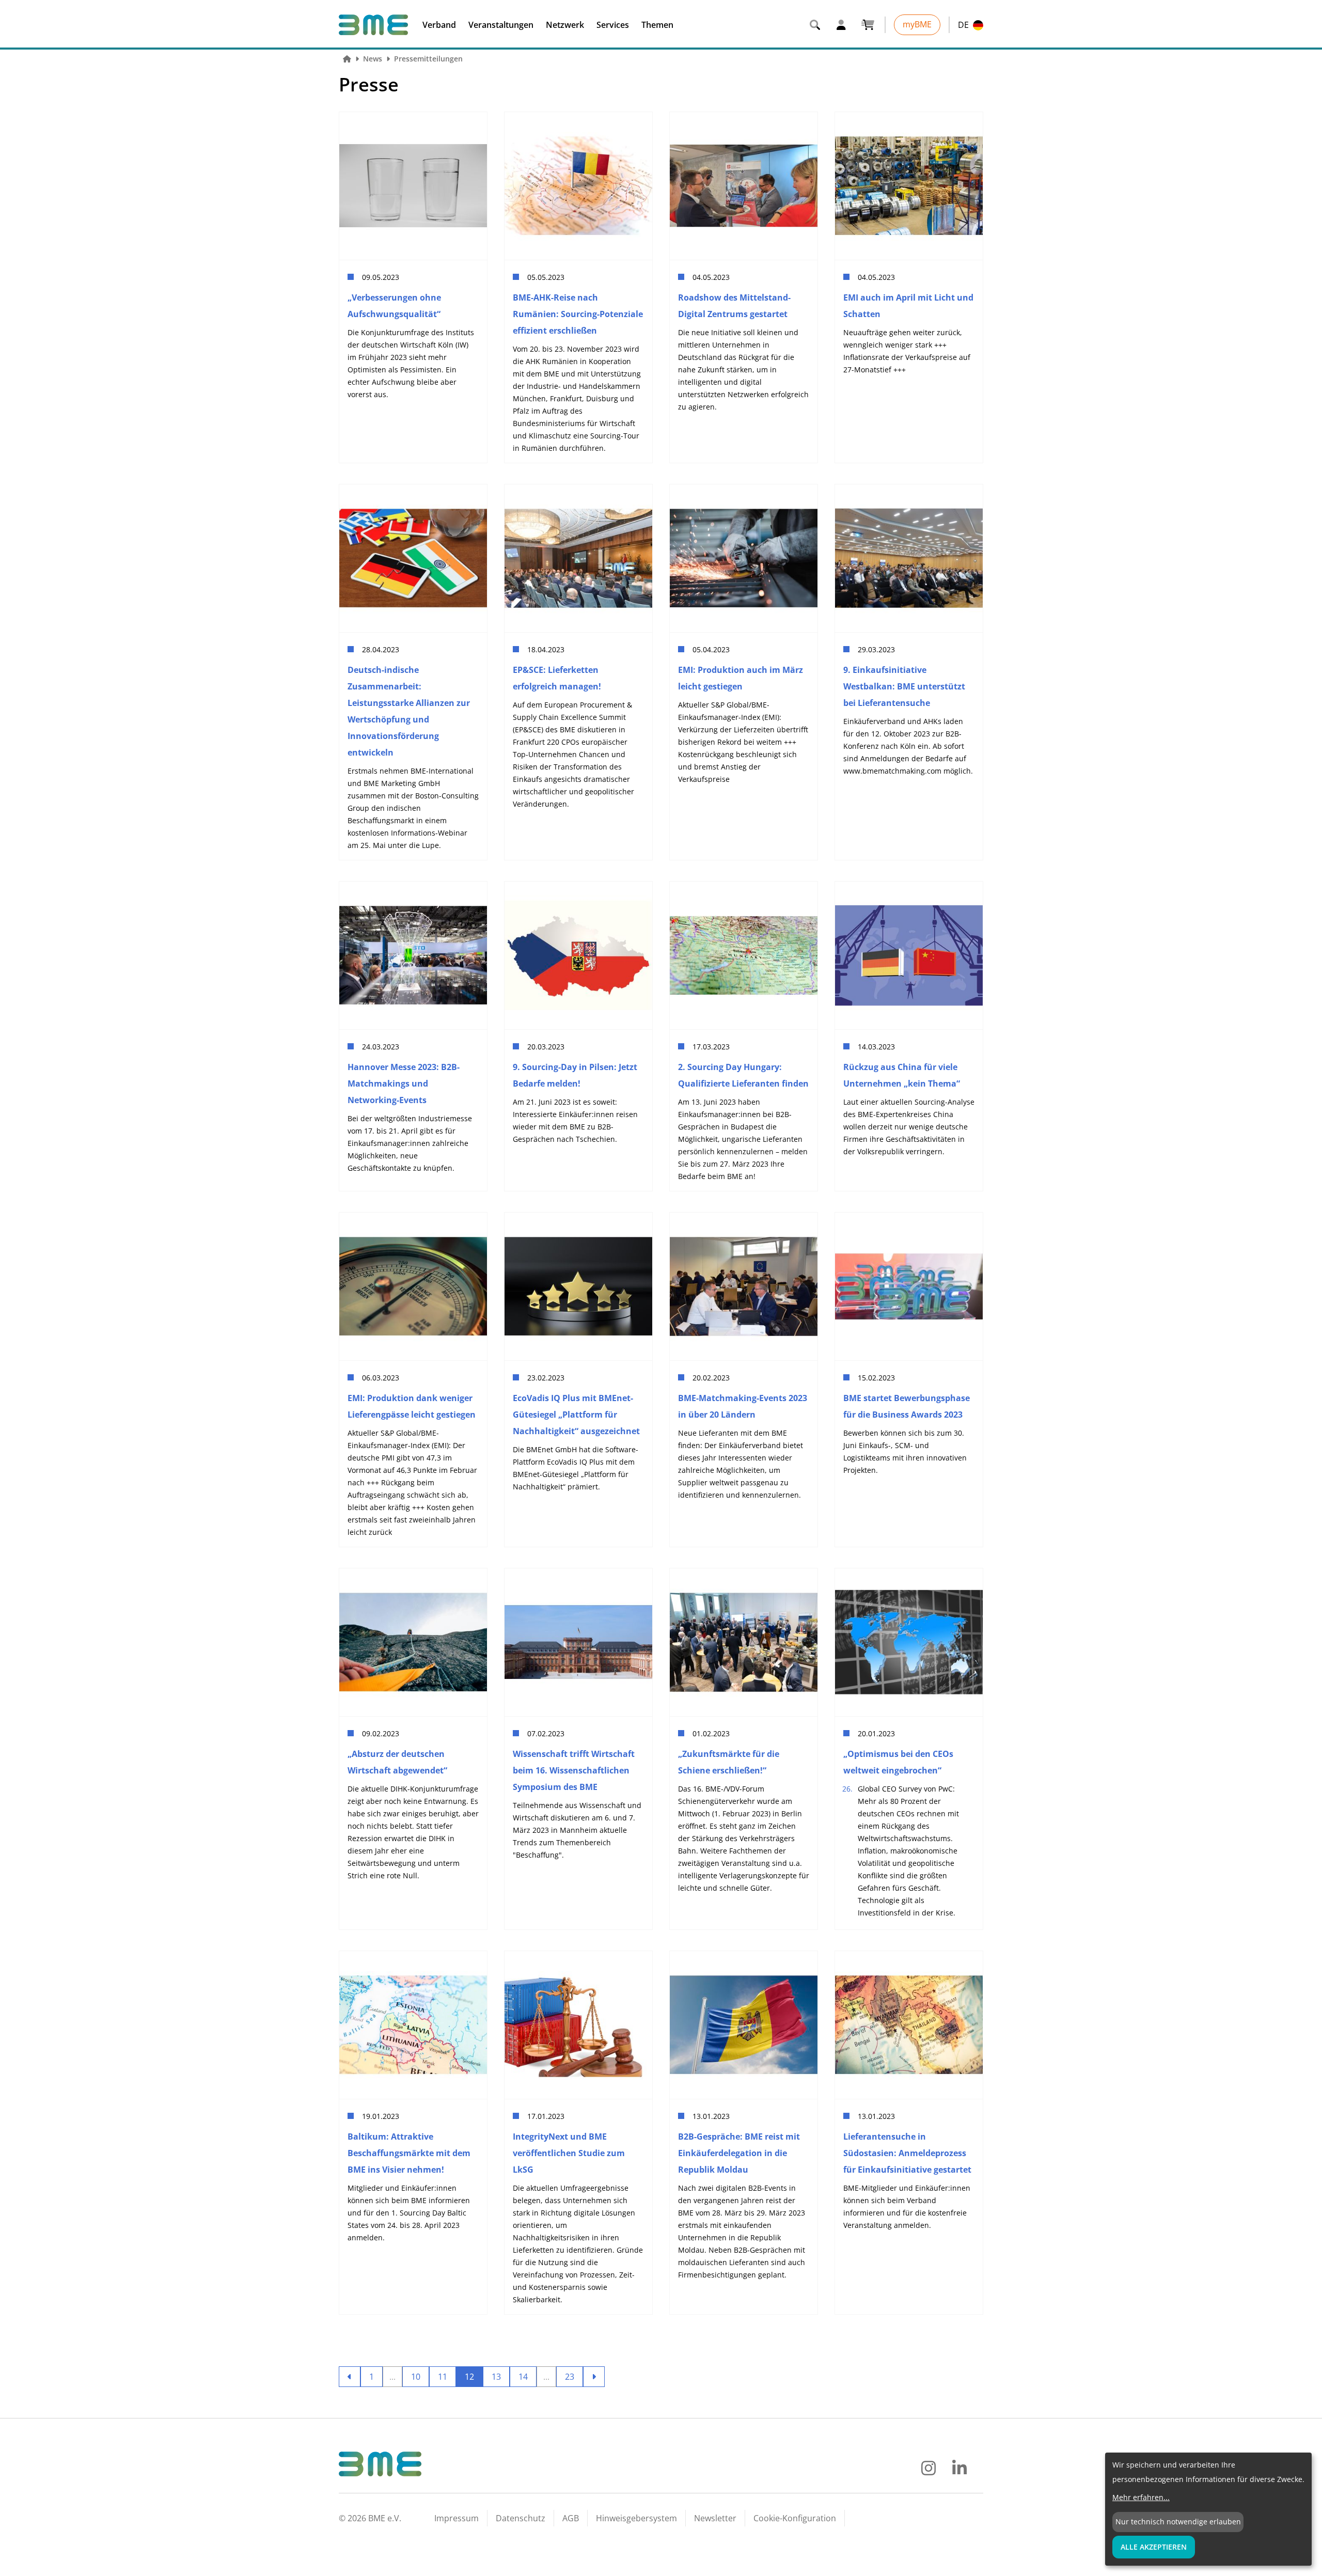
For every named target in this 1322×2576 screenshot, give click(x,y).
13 (496, 2377)
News (373, 59)
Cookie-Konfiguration (795, 2518)
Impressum (457, 2518)
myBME (917, 24)
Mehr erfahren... (1141, 2497)
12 (469, 2377)
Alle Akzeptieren (1154, 2547)
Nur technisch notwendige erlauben (1178, 2522)
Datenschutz (521, 2518)
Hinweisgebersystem (636, 2518)
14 (523, 2377)
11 (443, 2377)
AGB (571, 2518)
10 (416, 2377)
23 (570, 2377)
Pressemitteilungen (428, 59)
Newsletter (715, 2518)
